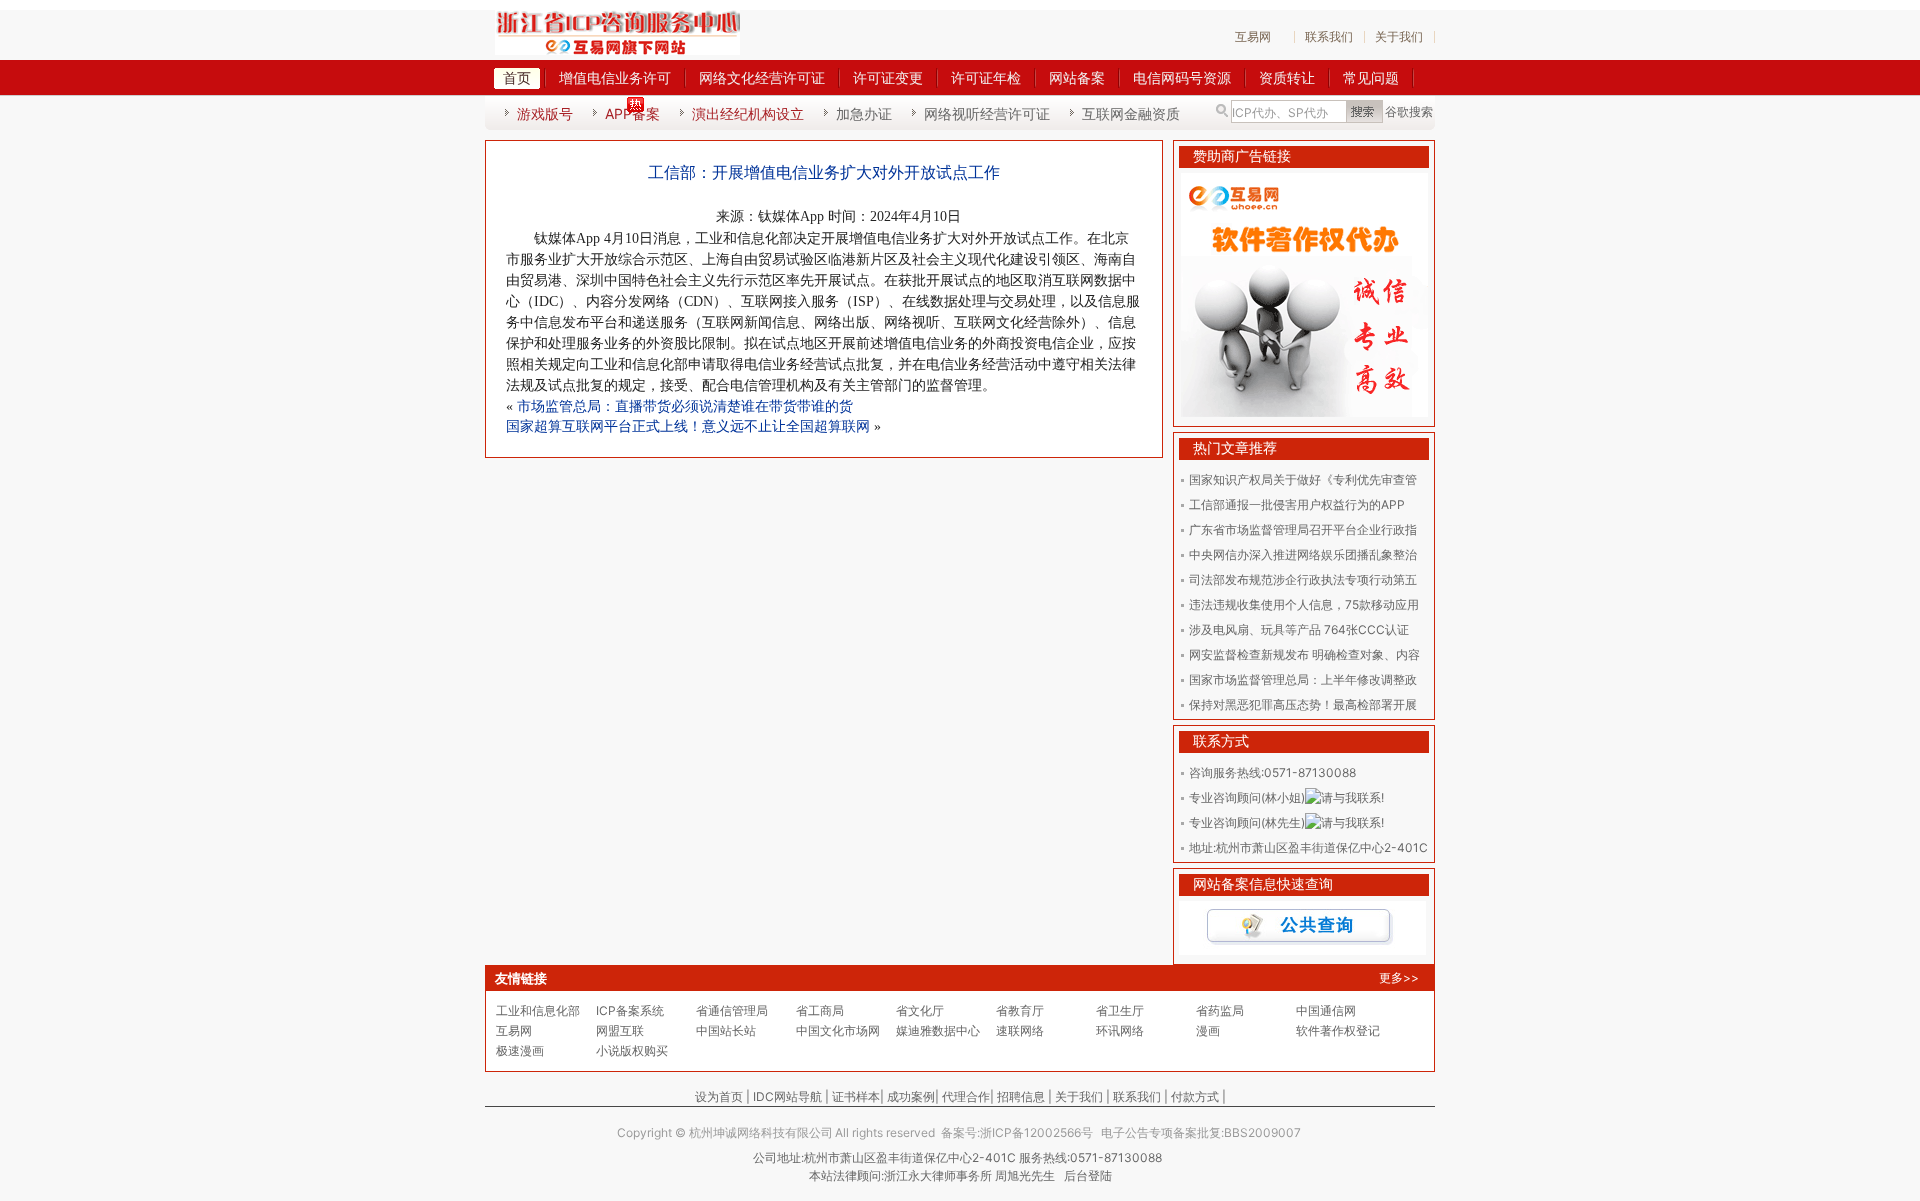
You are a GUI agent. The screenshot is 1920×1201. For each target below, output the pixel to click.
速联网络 (1020, 1030)
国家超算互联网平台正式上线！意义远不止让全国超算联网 (688, 426)
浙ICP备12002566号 (1036, 1132)
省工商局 (820, 1010)
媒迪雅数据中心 (938, 1030)
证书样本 (856, 1096)
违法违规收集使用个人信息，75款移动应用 (1304, 604)
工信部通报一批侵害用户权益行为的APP (1297, 504)
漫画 (1208, 1030)
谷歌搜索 (1409, 111)
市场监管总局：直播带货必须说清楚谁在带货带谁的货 (685, 406)
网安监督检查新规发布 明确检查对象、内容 (1304, 654)
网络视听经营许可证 (987, 113)
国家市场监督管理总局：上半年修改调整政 (1303, 679)
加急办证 (864, 113)
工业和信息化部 (538, 1010)
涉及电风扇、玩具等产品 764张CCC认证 (1299, 629)
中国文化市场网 (838, 1030)
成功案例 (911, 1096)
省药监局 (1220, 1010)
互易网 (1253, 36)
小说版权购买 (632, 1050)
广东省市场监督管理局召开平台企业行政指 (1303, 529)
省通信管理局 (732, 1010)
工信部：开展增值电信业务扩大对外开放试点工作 (824, 172)
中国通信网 (1326, 1010)
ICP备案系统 (630, 1010)
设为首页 (719, 1096)
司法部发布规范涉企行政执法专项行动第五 (1303, 579)
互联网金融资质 (1131, 113)
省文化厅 (920, 1010)
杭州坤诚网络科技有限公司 (761, 1132)
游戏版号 (545, 113)
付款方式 (1195, 1096)
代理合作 (966, 1096)
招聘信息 (1021, 1096)
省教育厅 (1020, 1010)
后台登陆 (1088, 1175)
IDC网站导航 (787, 1096)
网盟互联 (620, 1030)
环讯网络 (1120, 1030)
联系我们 (1329, 36)
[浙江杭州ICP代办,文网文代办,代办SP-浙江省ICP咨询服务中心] (618, 32)
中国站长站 (726, 1030)
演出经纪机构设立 (748, 113)
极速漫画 (520, 1050)
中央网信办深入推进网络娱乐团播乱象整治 (1303, 554)
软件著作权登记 (1338, 1030)
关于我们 (1399, 36)
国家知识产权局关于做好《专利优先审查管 (1303, 479)
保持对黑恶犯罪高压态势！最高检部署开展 (1303, 704)
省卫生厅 (1120, 1010)
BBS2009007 (1262, 1132)
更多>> (1399, 977)
